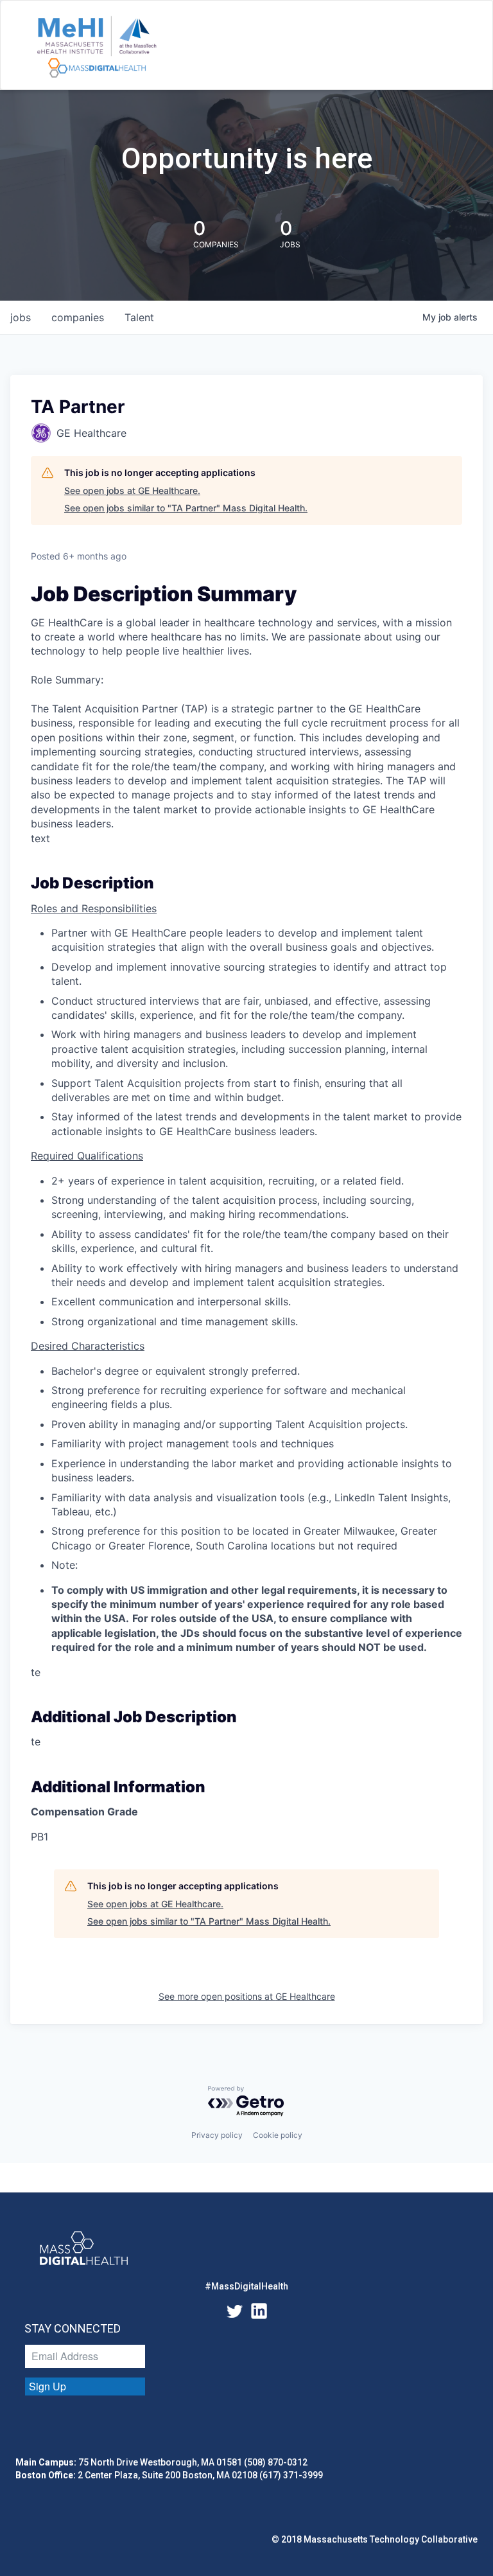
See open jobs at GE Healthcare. (132, 490)
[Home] (97, 48)
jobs (21, 317)
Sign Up (48, 2386)
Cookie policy (278, 2135)
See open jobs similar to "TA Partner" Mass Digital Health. (186, 508)
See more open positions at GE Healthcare (247, 1996)
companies (78, 317)
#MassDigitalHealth (246, 2286)
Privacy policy (217, 2135)
